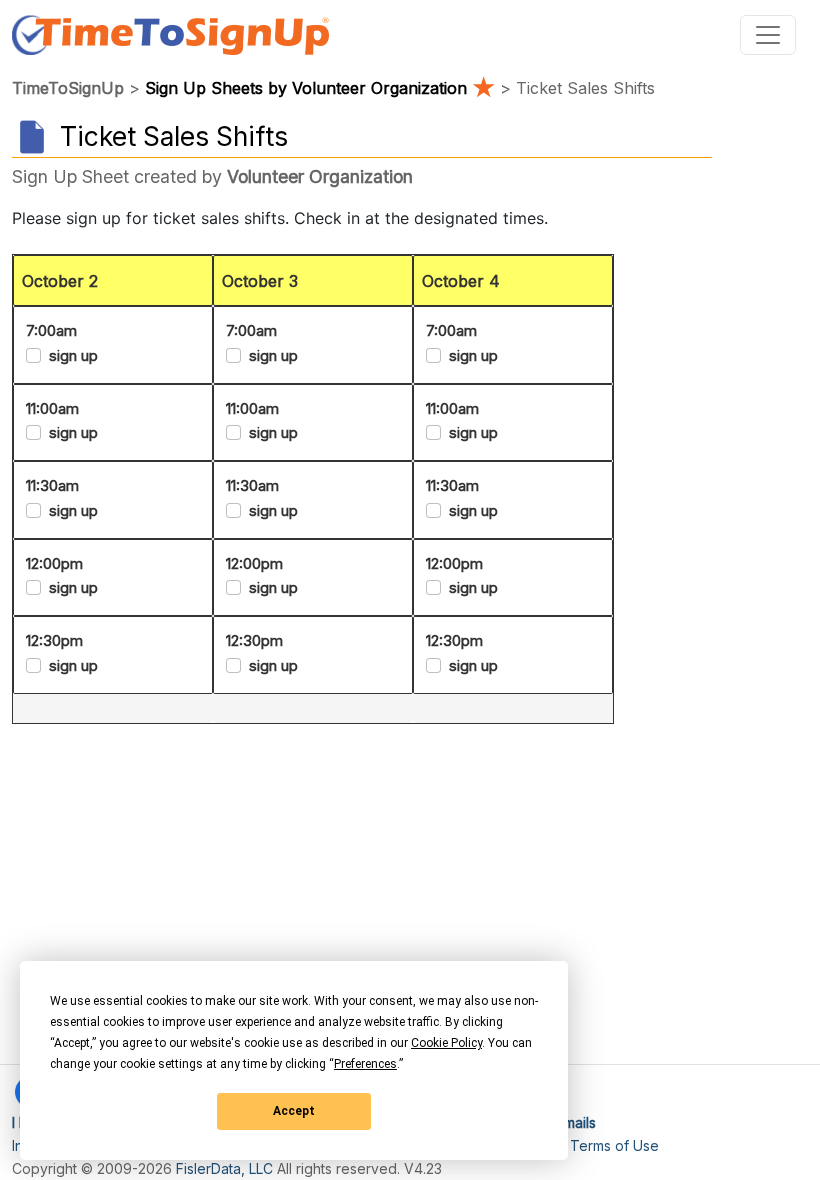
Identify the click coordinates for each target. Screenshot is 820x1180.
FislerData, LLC (224, 1168)
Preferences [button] (365, 1064)
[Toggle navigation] (768, 35)
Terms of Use (614, 1145)
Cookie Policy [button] (446, 1043)
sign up (73, 355)
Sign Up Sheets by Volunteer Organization (320, 88)
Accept (294, 1111)
